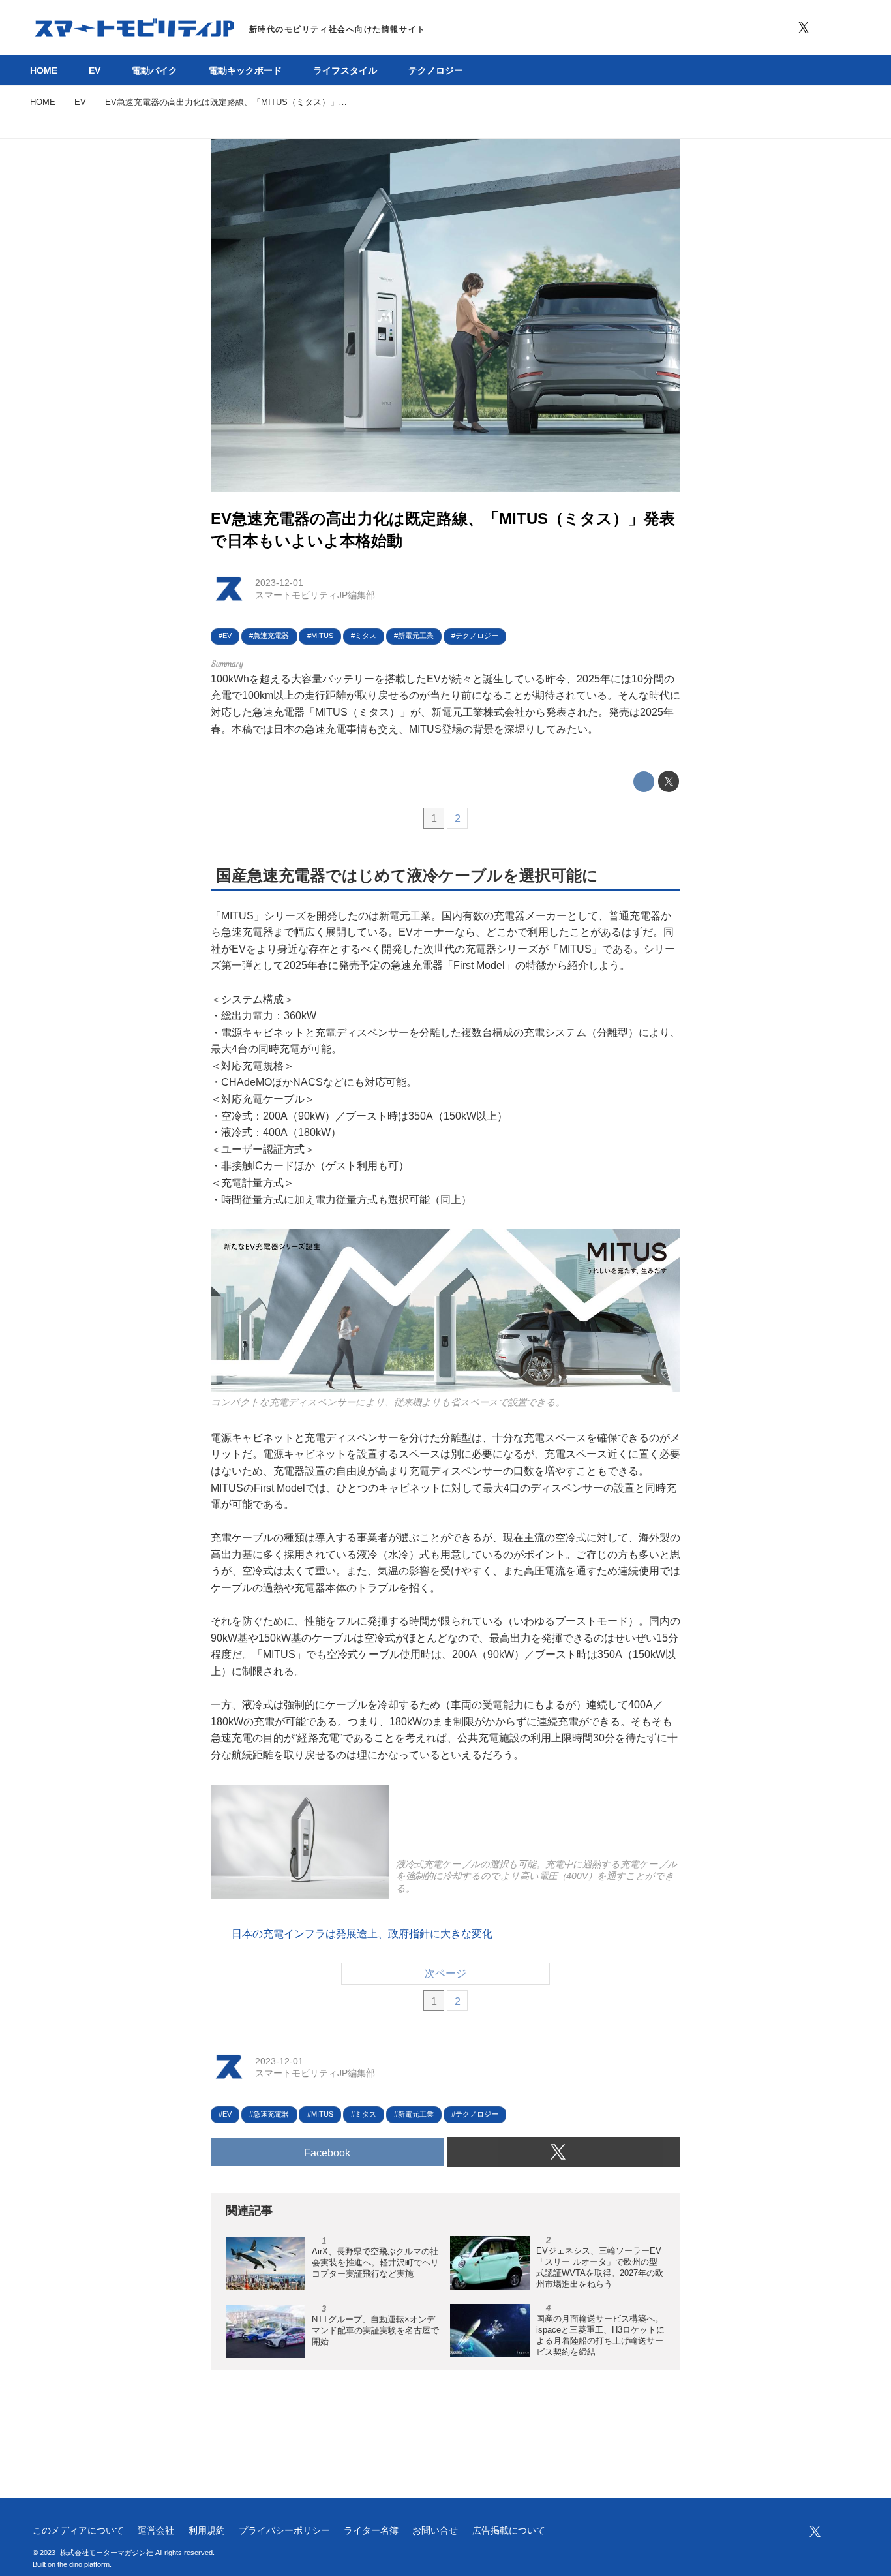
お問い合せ (435, 2530)
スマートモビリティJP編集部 (315, 595)
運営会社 (156, 2530)
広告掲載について (509, 2530)
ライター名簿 (371, 2530)
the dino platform (83, 2564)
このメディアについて (78, 2530)
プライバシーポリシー (284, 2530)
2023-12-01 (279, 583)
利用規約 (207, 2530)
